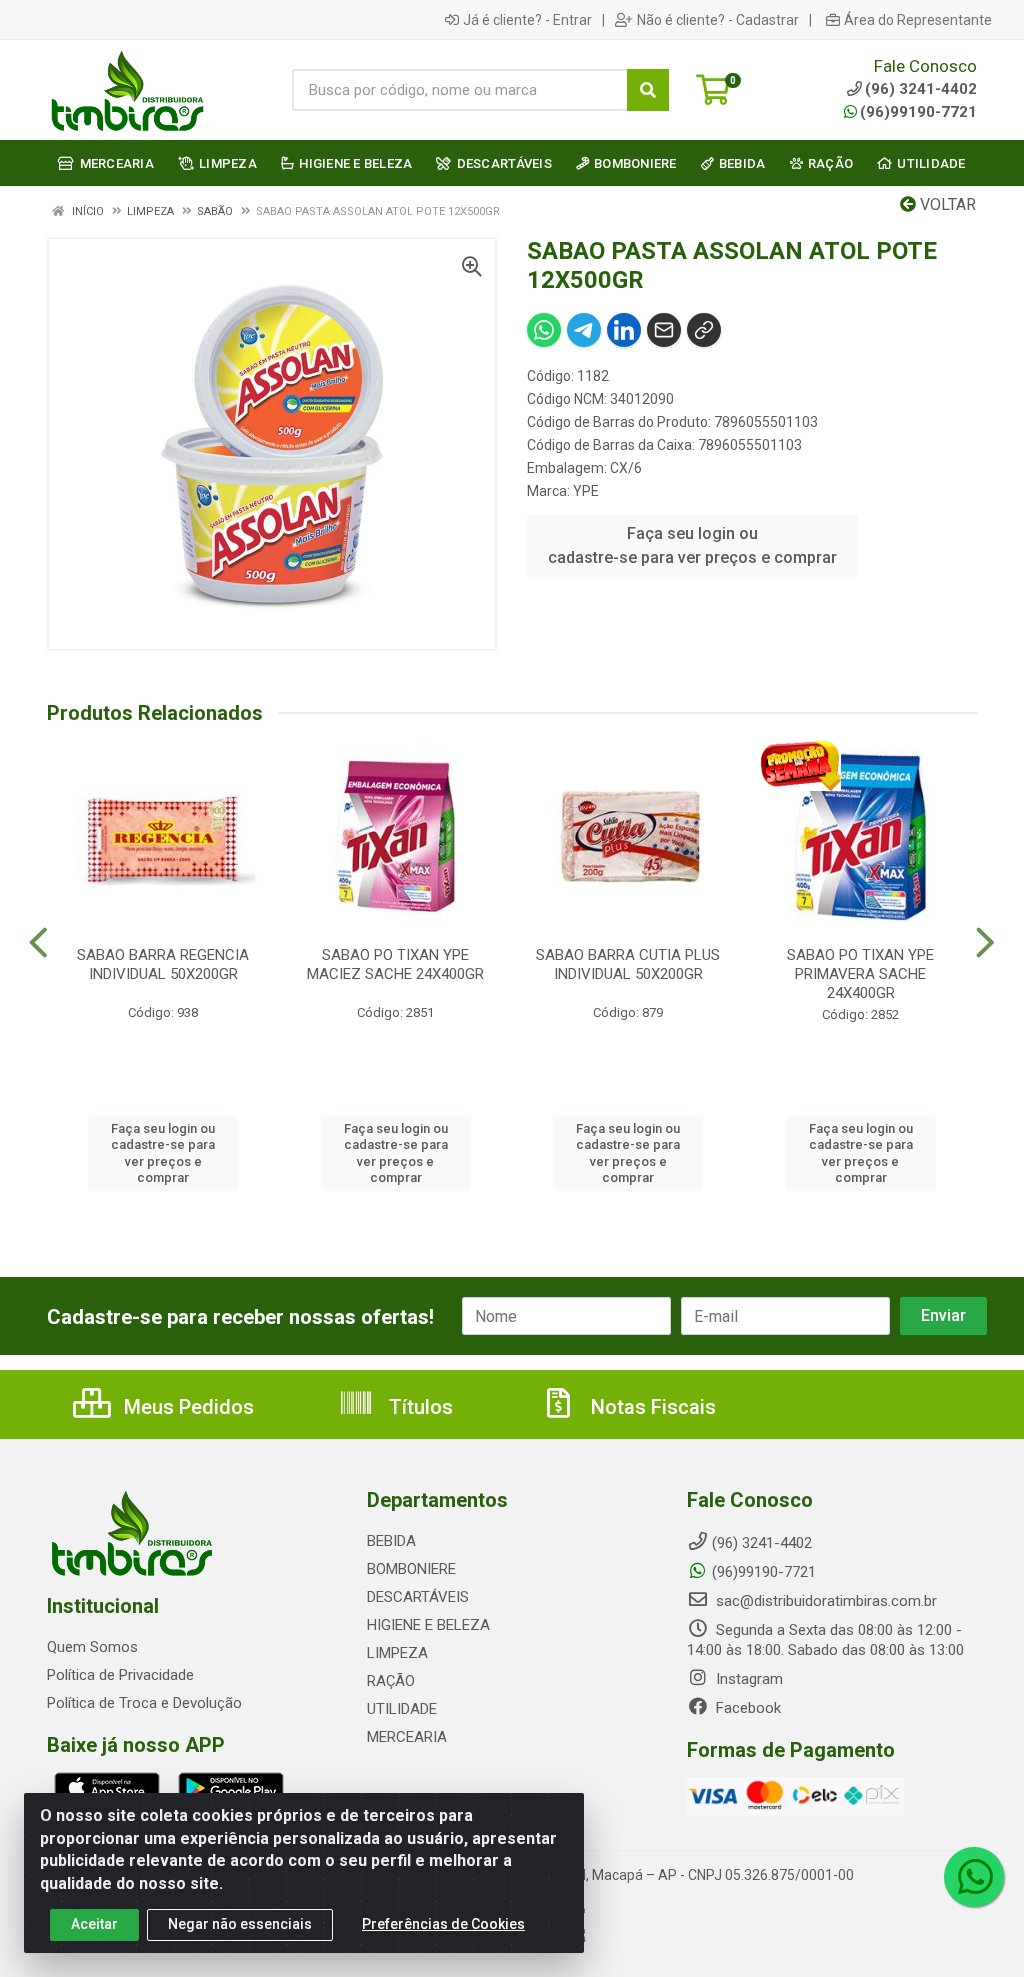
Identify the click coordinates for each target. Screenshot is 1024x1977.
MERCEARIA (407, 1737)
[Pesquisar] (648, 90)
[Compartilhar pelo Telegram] (584, 330)
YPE (586, 491)
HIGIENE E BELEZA (428, 1625)
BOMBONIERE (411, 1569)
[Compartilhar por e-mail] (664, 330)
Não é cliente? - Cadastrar (718, 20)
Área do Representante (918, 20)
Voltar (946, 204)
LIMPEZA (397, 1653)
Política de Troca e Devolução (144, 1703)
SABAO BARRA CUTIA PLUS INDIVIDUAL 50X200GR (628, 964)
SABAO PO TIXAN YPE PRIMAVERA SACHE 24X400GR (860, 974)
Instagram (747, 1679)
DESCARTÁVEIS (418, 1597)
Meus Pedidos (186, 1407)
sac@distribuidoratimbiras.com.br (824, 1601)
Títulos (418, 1407)
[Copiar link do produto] (704, 330)
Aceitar (94, 1924)
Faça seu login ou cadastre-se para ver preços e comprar (692, 545)
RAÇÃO (391, 1681)
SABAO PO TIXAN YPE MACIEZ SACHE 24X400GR (395, 964)
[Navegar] (38, 943)
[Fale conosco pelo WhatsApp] (974, 1877)
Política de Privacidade (120, 1675)
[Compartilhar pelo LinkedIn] (624, 330)
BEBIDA (391, 1541)
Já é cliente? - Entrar (527, 20)
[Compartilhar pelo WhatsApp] (544, 330)
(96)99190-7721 (918, 112)
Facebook (746, 1708)
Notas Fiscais (651, 1407)
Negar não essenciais (240, 1924)
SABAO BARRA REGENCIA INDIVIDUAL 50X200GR (163, 964)
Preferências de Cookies (443, 1924)
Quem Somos (92, 1647)
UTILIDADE (402, 1709)
